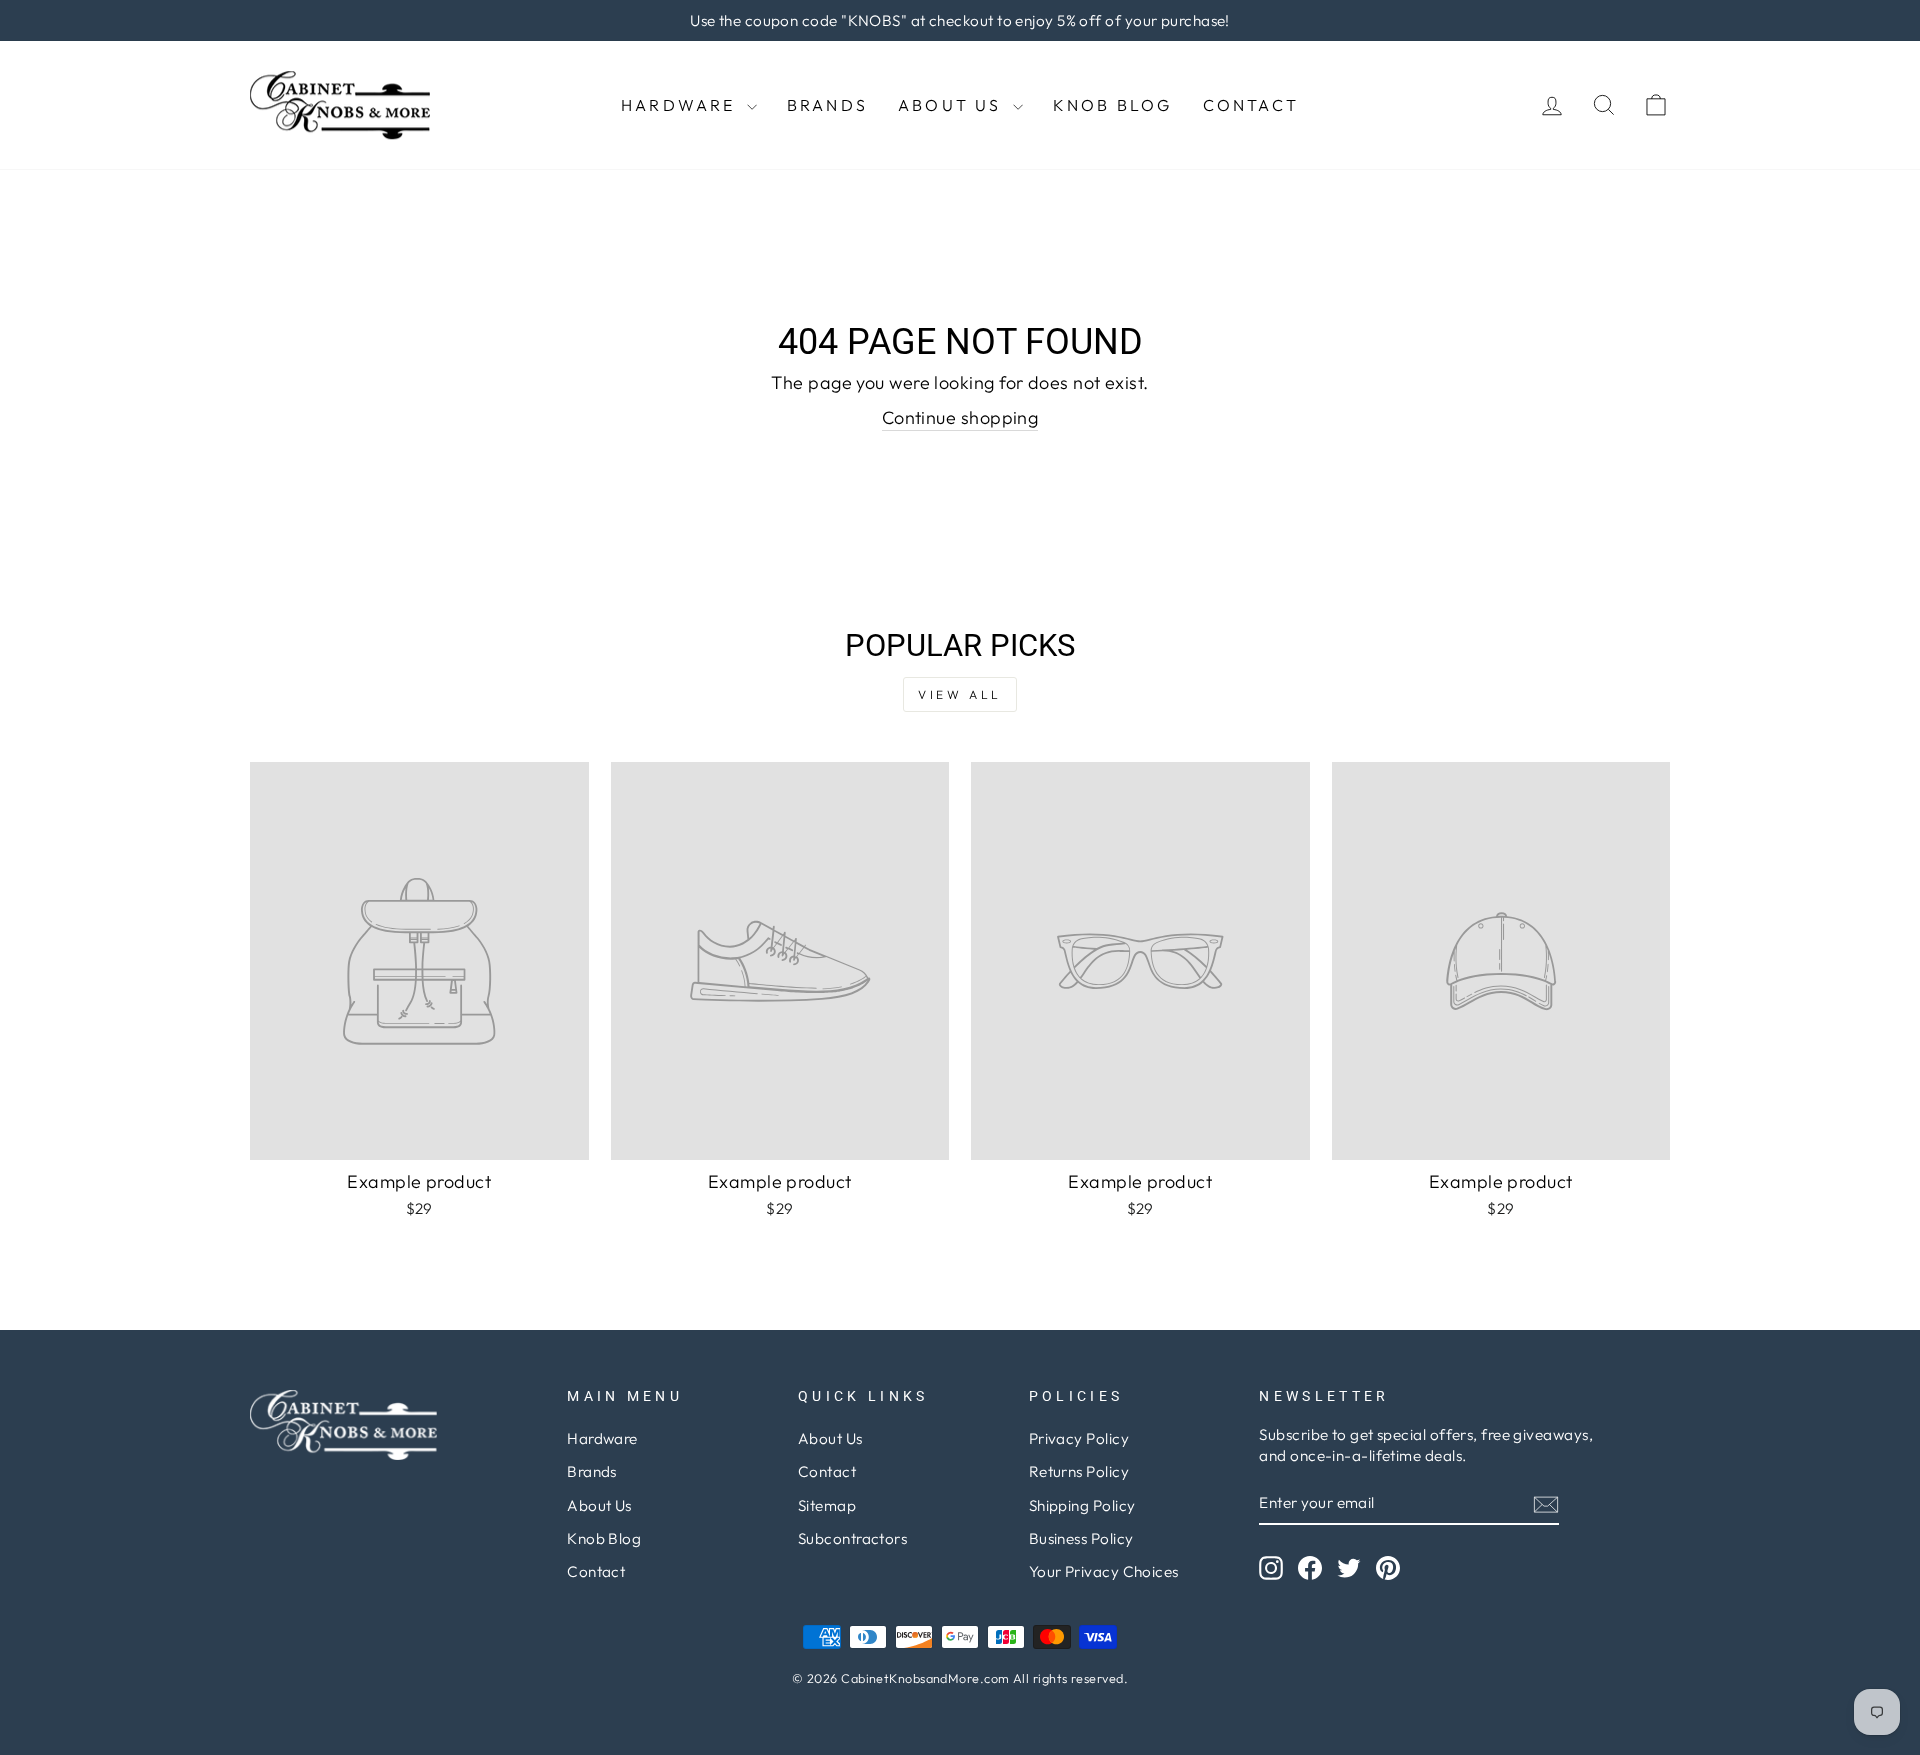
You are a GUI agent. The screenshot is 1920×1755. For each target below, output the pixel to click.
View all (960, 694)
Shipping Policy (1082, 1505)
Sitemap (827, 1505)
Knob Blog (1113, 105)
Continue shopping (960, 417)
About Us (953, 105)
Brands (827, 105)
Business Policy (1081, 1538)
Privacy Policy (1079, 1438)
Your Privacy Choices (1104, 1571)
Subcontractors (852, 1538)
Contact (1251, 105)
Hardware (681, 105)
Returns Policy (1079, 1471)
